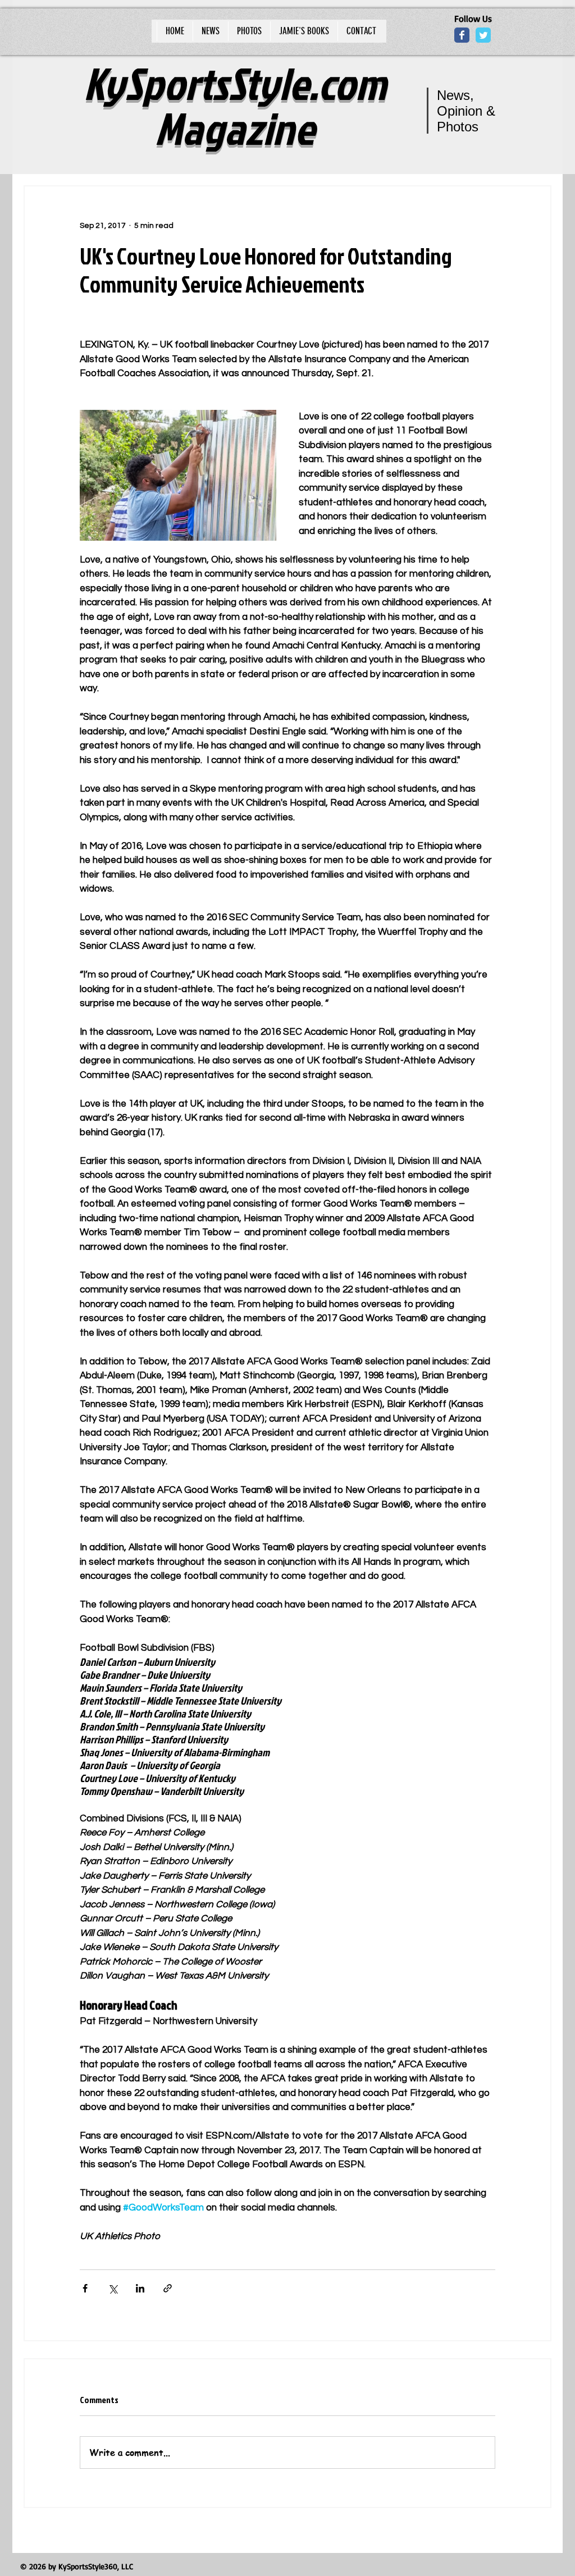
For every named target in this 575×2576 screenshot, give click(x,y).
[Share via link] (168, 2288)
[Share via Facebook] (85, 2288)
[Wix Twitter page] (483, 35)
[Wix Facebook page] (462, 35)
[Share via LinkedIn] (140, 2288)
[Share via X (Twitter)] (113, 2288)
